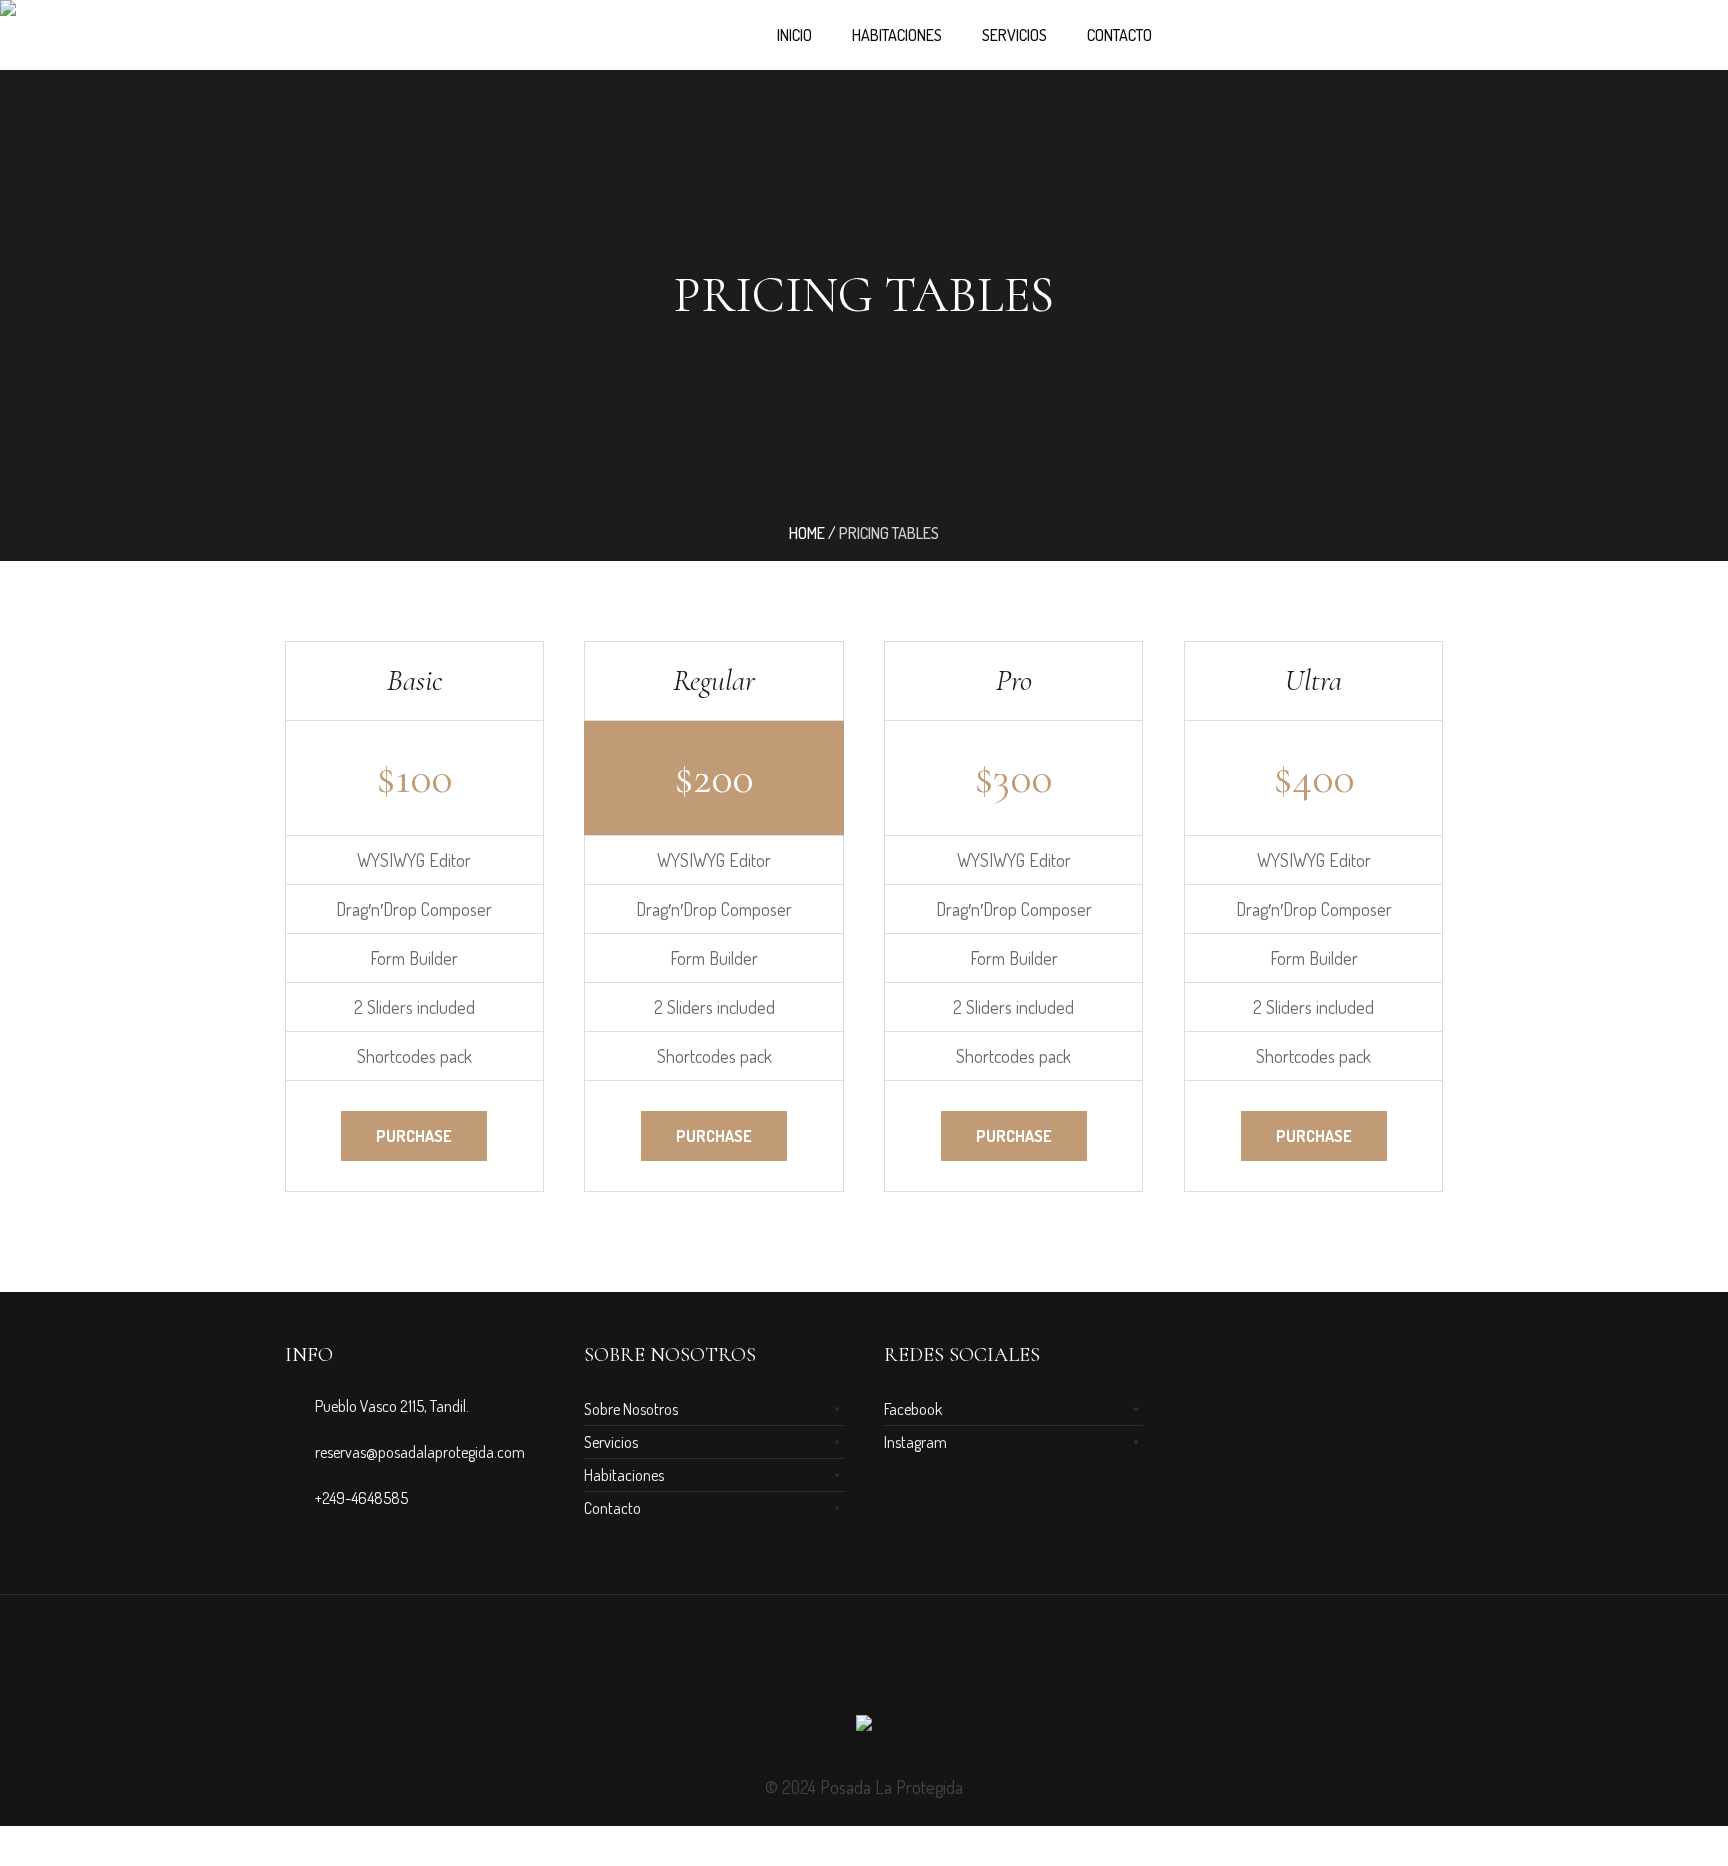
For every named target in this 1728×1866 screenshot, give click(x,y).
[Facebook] (828, 1668)
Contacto (612, 1508)
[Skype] (936, 1668)
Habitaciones (624, 1475)
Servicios (611, 1442)
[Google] (864, 1668)
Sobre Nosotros (631, 1409)
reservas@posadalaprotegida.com (420, 1452)
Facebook (913, 1409)
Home (807, 533)
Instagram (915, 1442)
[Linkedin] (792, 1668)
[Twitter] (900, 1668)
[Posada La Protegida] (864, 1728)
